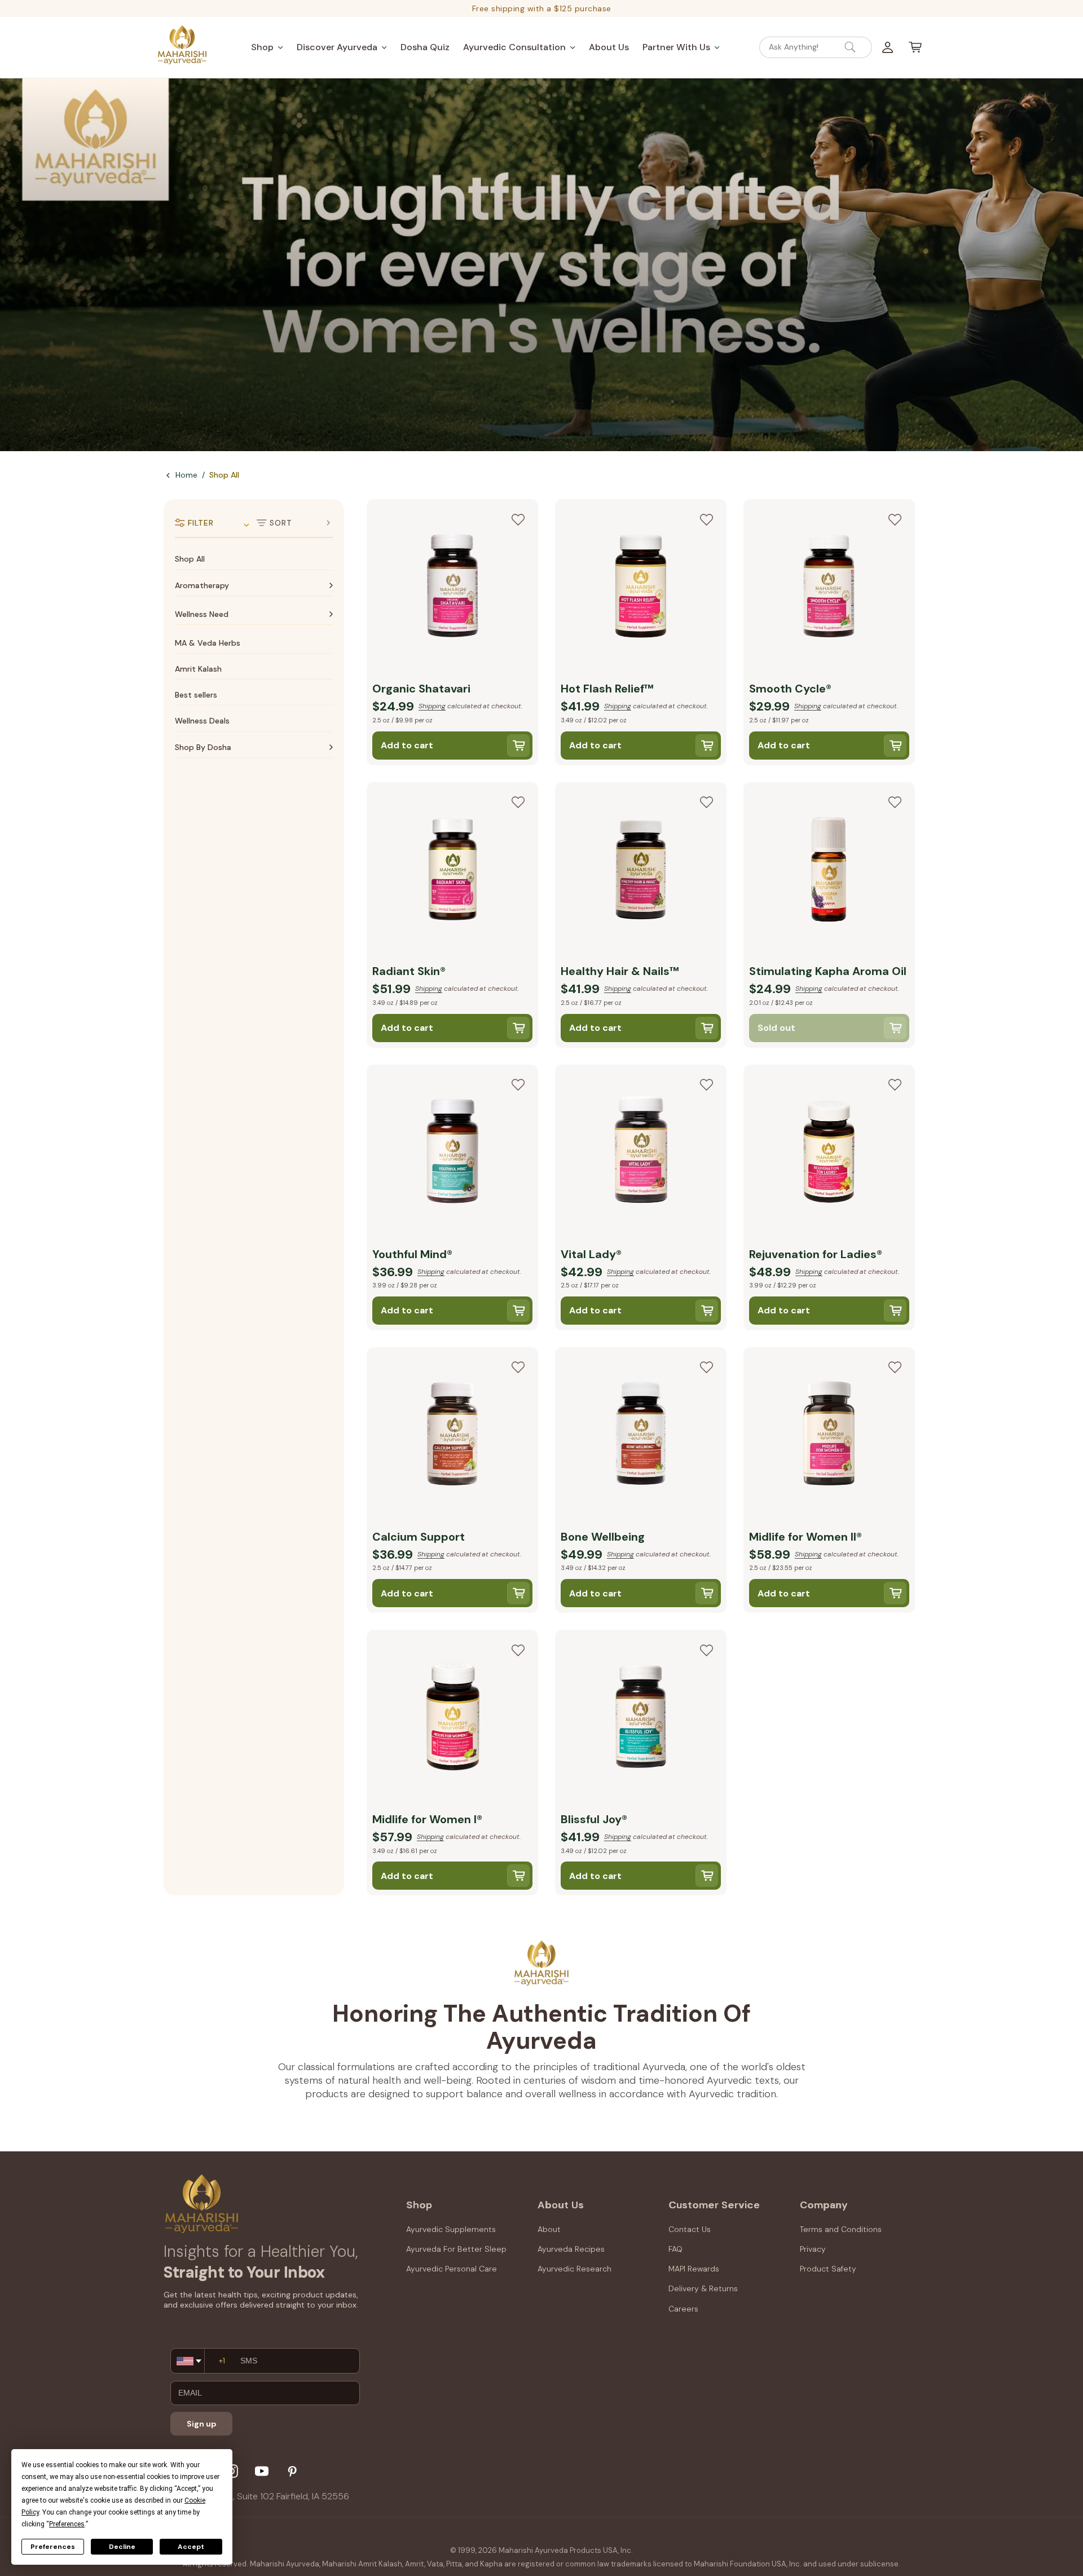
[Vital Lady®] (641, 1153)
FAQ (675, 2249)
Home (186, 475)
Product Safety (828, 2269)
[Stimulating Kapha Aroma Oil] (829, 871)
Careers (683, 2309)
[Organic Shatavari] (452, 588)
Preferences (53, 2547)
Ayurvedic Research (574, 2269)
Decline (122, 2547)
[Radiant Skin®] (452, 871)
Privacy (813, 2249)
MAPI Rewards (694, 2269)
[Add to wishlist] (518, 519)
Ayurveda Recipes (571, 2249)
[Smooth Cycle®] (829, 588)
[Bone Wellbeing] (641, 1436)
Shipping (432, 706)
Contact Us (690, 2229)
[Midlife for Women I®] (452, 1718)
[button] (267, 47)
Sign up (202, 2424)
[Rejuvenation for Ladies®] (829, 1153)
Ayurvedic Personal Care (452, 2269)
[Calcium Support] (452, 1436)
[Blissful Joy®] (641, 1718)
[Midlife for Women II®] (829, 1436)
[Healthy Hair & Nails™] (641, 871)
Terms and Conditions (841, 2229)
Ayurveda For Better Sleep (456, 2249)
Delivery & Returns (703, 2288)
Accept (191, 2547)
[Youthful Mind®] (452, 1153)
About (549, 2229)
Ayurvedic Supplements (451, 2229)
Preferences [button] (67, 2524)
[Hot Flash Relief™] (641, 588)
